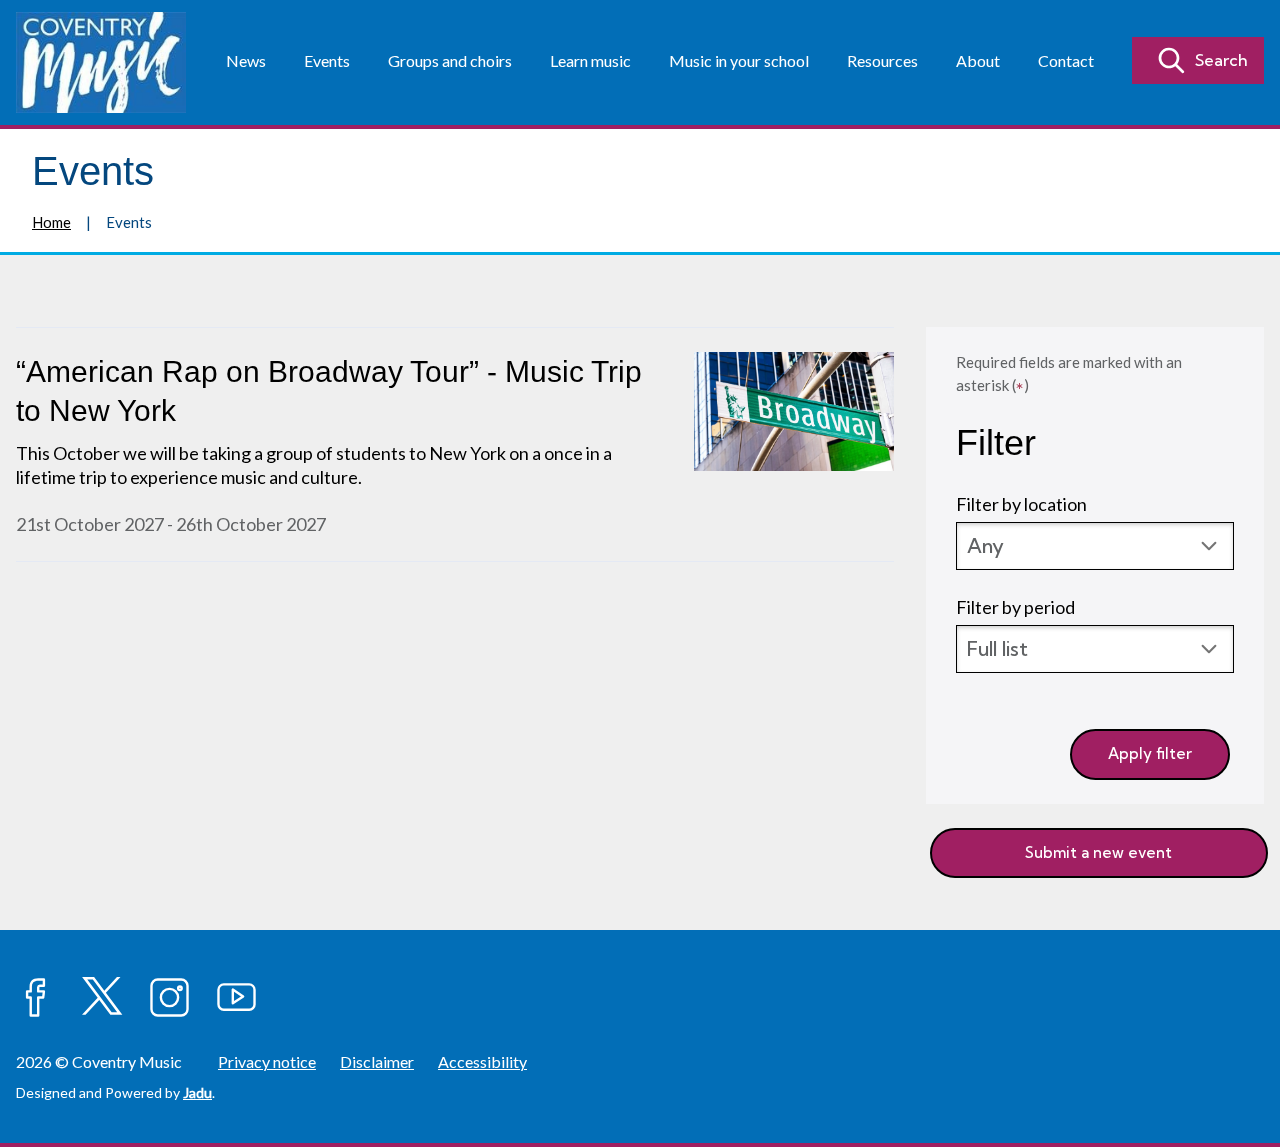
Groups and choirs (450, 60)
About (978, 60)
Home (51, 222)
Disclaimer (377, 1061)
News (246, 60)
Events (327, 60)
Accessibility (482, 1061)
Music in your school (739, 60)
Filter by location (1021, 504)
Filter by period (1015, 607)
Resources (882, 60)
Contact (1066, 60)
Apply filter (1150, 753)
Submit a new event (1098, 852)
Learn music (590, 60)
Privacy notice (267, 1061)
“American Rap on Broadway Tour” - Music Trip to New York (329, 391)
